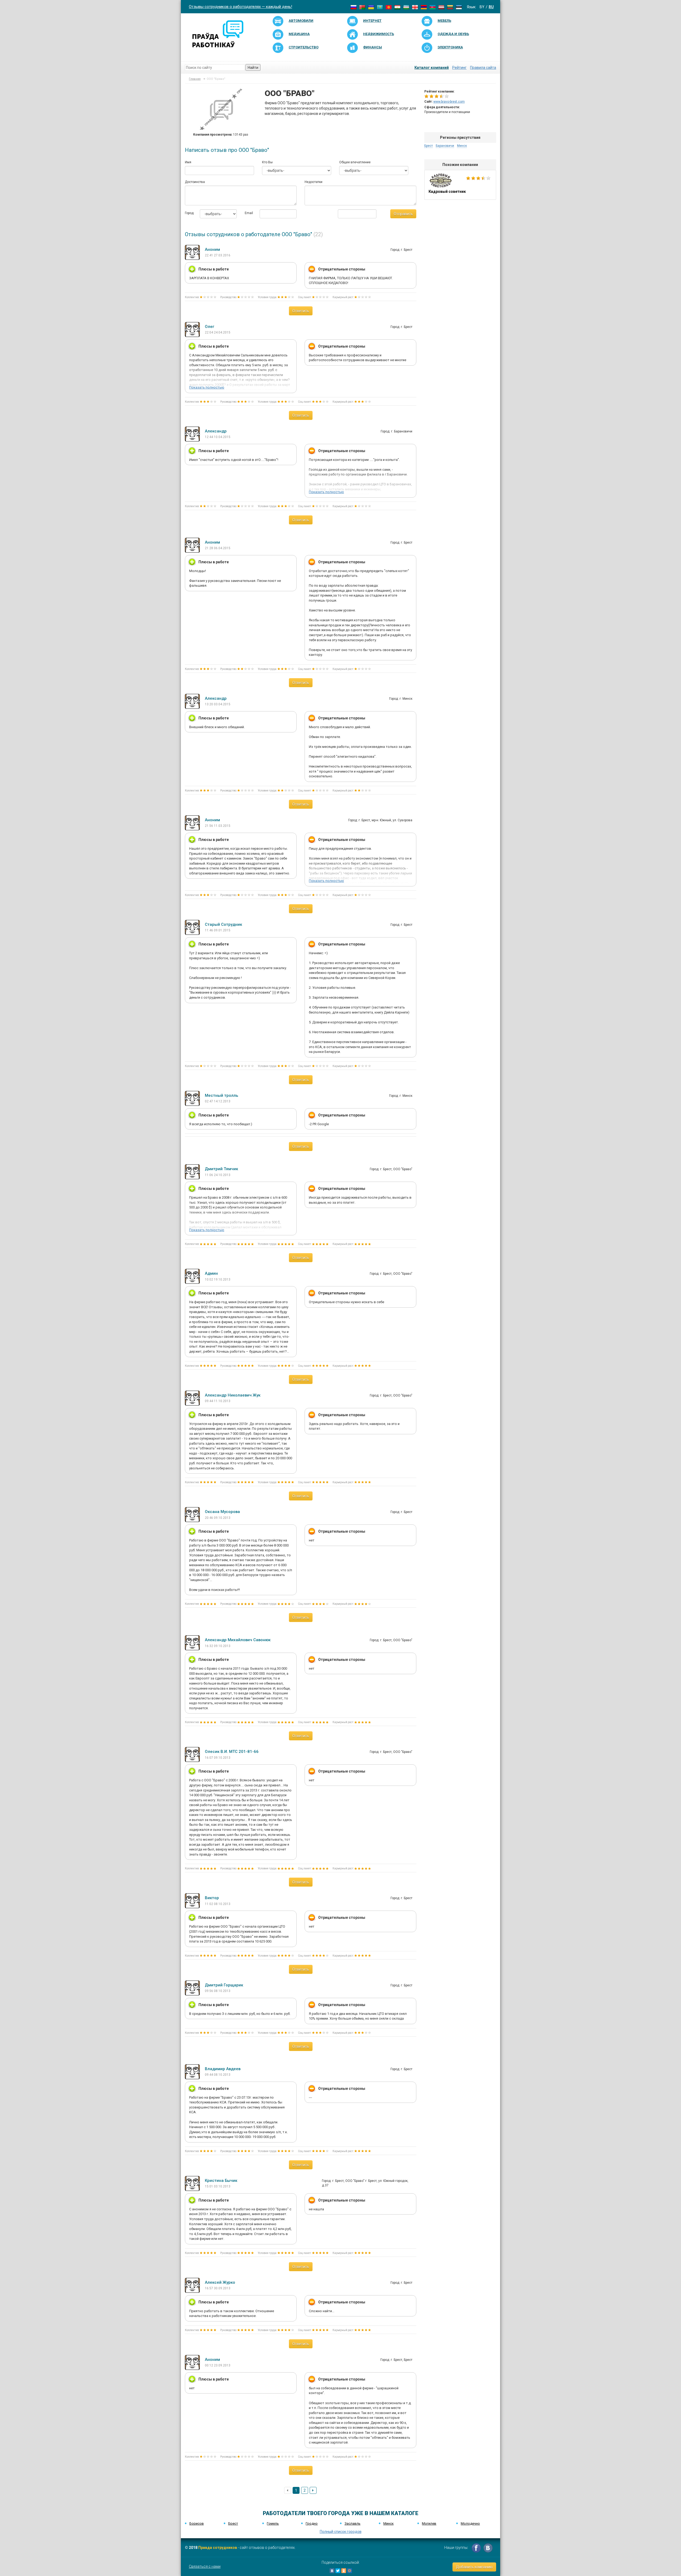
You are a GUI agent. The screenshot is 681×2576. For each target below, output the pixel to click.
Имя (188, 162)
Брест (429, 146)
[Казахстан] (380, 7)
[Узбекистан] (406, 7)
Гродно (312, 2523)
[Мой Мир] (350, 2571)
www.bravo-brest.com (449, 102)
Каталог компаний (432, 68)
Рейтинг (459, 68)
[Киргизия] (389, 7)
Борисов (197, 2523)
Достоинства (195, 182)
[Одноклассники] (344, 2571)
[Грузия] (415, 7)
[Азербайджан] (433, 7)
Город (188, 213)
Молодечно (470, 2523)
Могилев (429, 2523)
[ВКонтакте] (332, 2571)
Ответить (301, 311)
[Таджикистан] (397, 7)
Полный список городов (341, 2532)
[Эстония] (459, 7)
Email (248, 213)
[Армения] (424, 7)
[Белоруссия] (362, 7)
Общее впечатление (355, 162)
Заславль (352, 2523)
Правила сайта (483, 68)
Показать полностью (207, 387)
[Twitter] (338, 2571)
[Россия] (354, 7)
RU (491, 7)
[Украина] (371, 7)
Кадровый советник (460, 185)
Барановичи (445, 146)
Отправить (403, 214)
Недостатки (313, 182)
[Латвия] (441, 7)
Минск (462, 146)
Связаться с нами (205, 2566)
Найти (253, 68)
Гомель (273, 2523)
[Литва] (450, 7)
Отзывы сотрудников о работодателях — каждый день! (240, 7)
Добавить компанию (474, 2567)
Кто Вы (267, 162)
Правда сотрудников (218, 2548)
